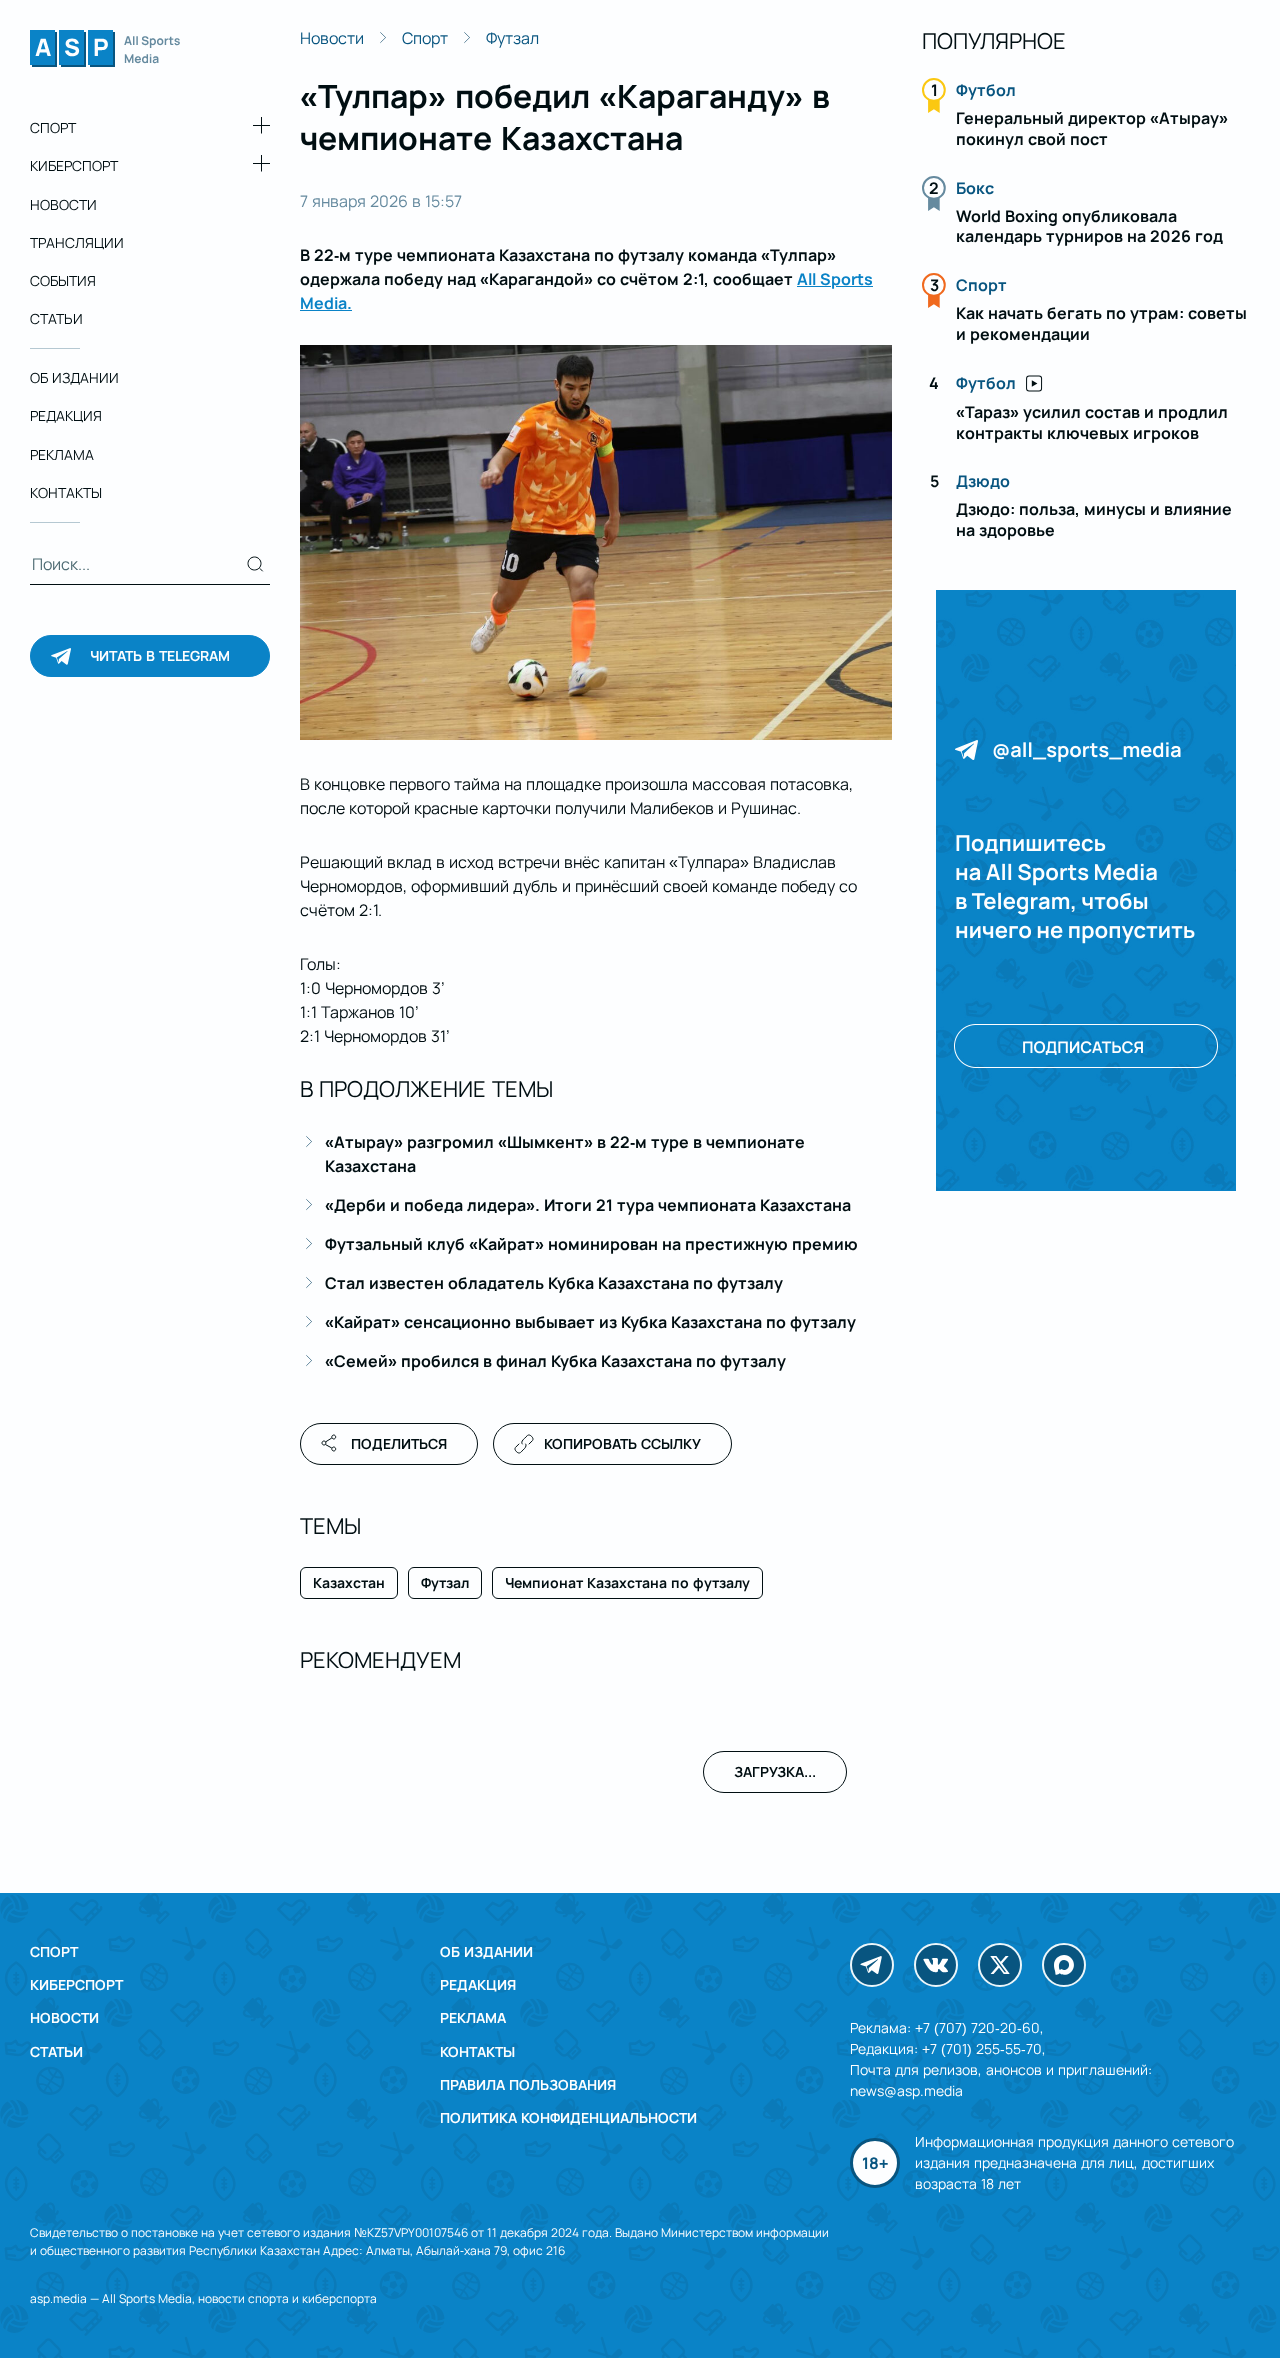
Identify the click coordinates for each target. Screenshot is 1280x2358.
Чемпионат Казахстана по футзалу (627, 1582)
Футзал (512, 38)
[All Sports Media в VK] (936, 1965)
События (63, 280)
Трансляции (77, 242)
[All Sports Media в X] (1000, 1965)
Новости (63, 203)
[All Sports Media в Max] (1064, 1965)
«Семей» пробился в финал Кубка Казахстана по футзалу (555, 1361)
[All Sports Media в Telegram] (872, 1965)
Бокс (975, 188)
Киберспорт (74, 165)
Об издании (74, 377)
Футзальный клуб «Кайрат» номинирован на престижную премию (591, 1244)
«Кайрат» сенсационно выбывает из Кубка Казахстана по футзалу (590, 1322)
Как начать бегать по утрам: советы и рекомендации (1101, 323)
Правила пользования (528, 2084)
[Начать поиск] (255, 564)
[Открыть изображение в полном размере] (596, 542)
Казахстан (349, 1582)
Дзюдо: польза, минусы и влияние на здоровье (1094, 519)
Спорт (53, 127)
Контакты (66, 492)
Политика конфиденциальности (568, 2117)
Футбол (986, 90)
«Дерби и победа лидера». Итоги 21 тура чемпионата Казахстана (588, 1205)
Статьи (56, 318)
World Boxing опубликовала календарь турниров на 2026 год (1089, 226)
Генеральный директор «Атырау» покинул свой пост (1092, 128)
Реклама (62, 454)
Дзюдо (983, 481)
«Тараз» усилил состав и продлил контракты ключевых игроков (1092, 422)
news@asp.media (906, 2090)
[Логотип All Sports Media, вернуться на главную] (105, 61)
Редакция (66, 415)
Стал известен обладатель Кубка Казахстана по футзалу (554, 1283)
